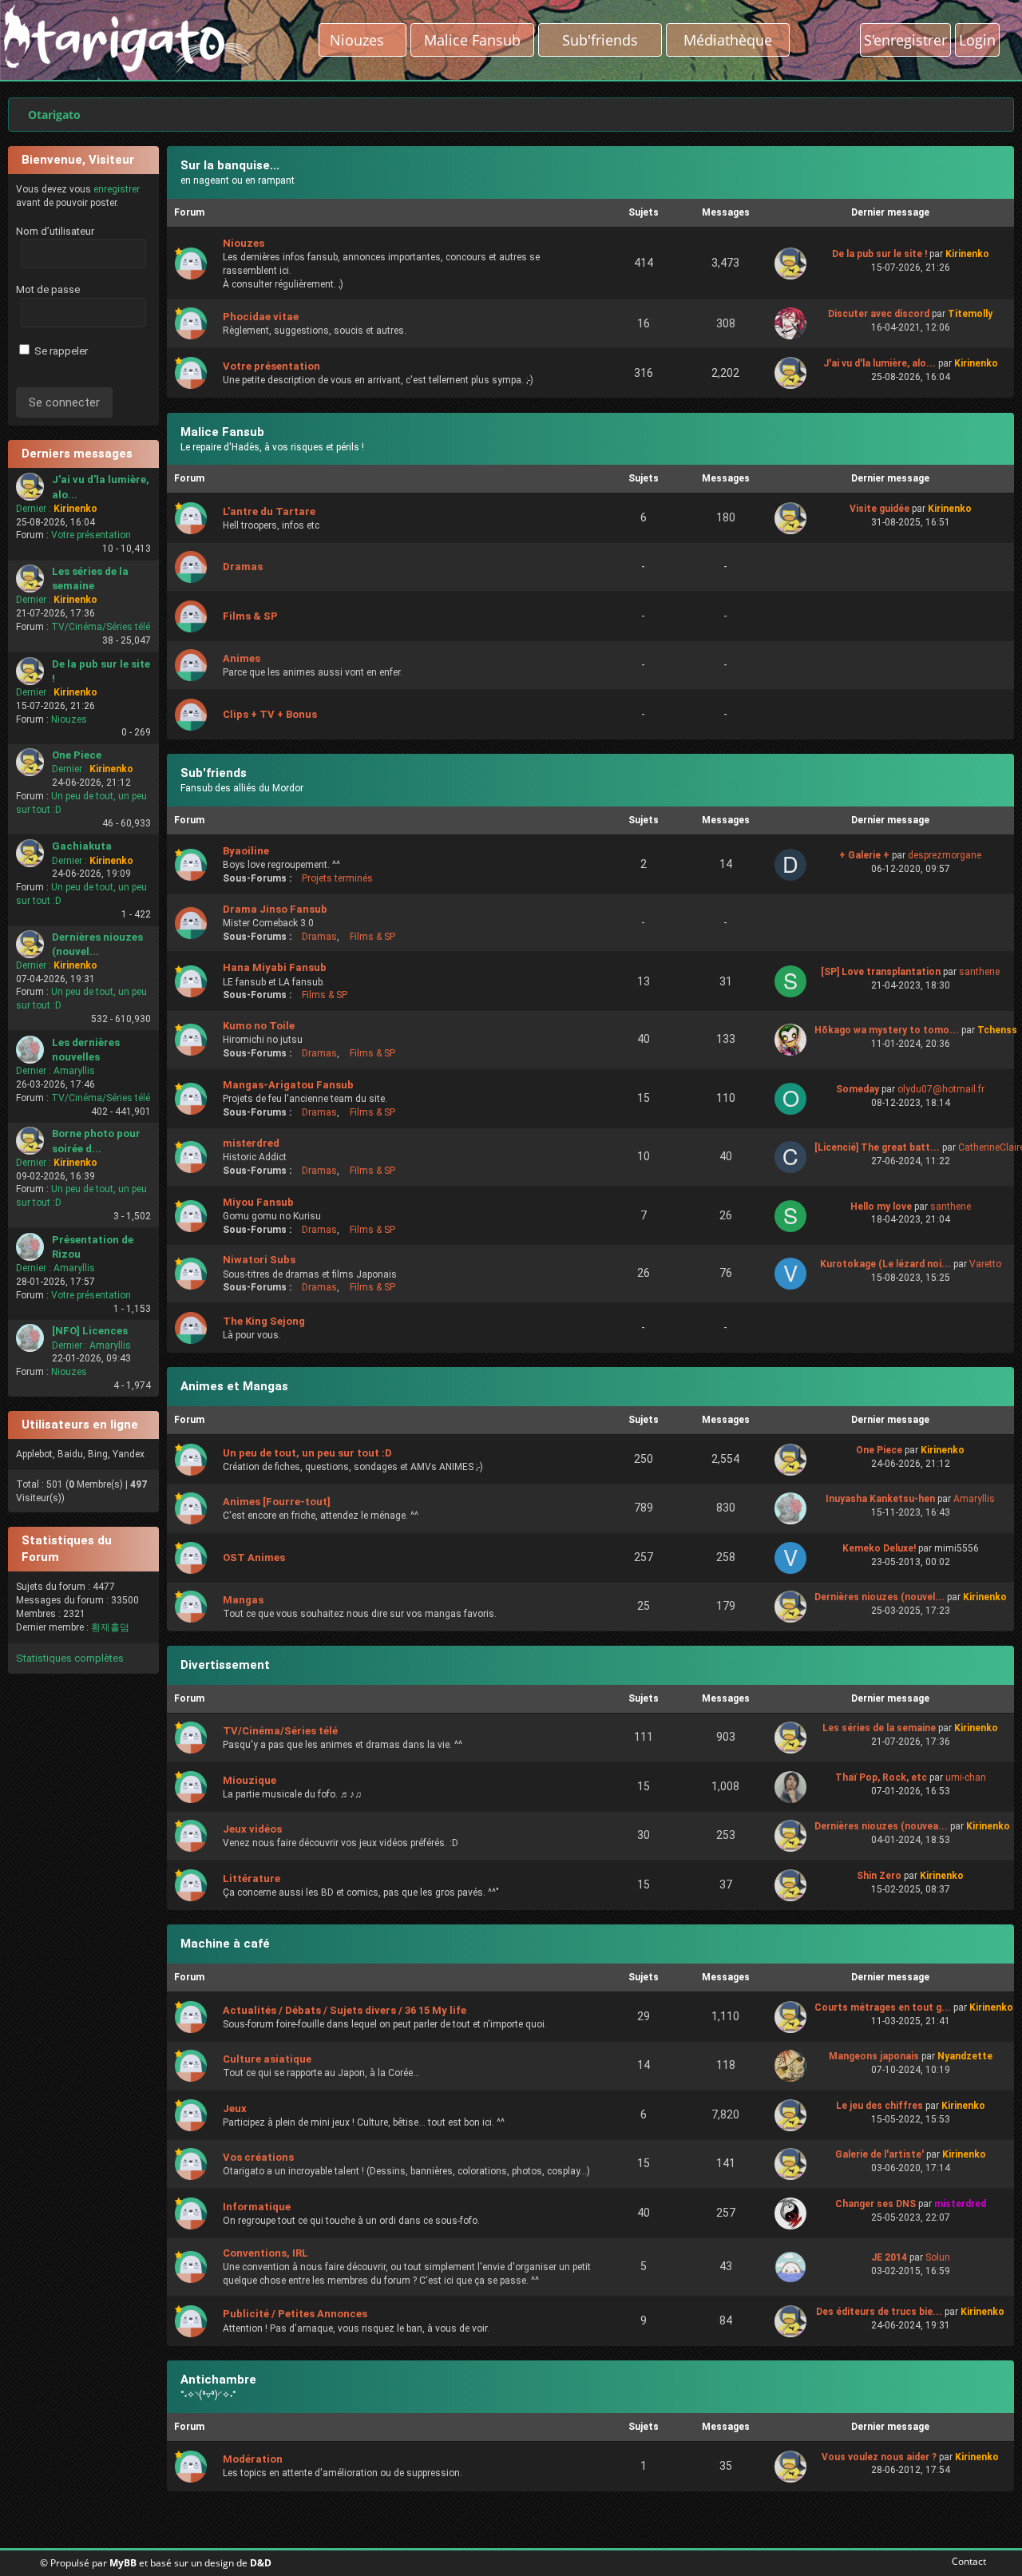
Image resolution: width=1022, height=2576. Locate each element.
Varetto (985, 1264)
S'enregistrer (905, 40)
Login (977, 40)
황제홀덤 (110, 1627)
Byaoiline (246, 851)
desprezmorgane (945, 855)
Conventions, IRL (265, 2253)
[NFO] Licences (90, 1331)
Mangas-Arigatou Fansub (288, 1085)
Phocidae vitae (261, 317)
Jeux (235, 2108)
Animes (242, 658)
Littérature (252, 1878)
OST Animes (254, 1557)
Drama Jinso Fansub (275, 909)
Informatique (257, 2207)
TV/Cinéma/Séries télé (101, 627)
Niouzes (363, 40)
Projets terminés (337, 878)
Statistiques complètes (70, 1658)
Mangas (243, 1600)
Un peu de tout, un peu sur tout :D (307, 1453)
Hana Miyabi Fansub (275, 967)
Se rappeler (60, 351)
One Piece (77, 755)
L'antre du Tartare (269, 511)
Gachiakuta (82, 846)
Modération (253, 2459)
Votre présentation (91, 535)
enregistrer (117, 189)
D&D (261, 2563)
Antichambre (218, 2380)
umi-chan (966, 1777)
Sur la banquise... (230, 165)
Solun (938, 2257)
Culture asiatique (267, 2059)
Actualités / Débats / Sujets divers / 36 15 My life (345, 2010)
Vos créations (258, 2157)
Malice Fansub (222, 432)
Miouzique (250, 1780)
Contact (966, 2561)
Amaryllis (74, 1071)
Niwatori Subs (259, 1260)
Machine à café (225, 1944)
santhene (979, 972)
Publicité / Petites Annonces (295, 2314)
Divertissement (225, 1665)
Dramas (243, 567)
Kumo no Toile (259, 1026)
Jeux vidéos (252, 1829)
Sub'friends (214, 773)
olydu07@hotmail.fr (941, 1089)
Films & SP (250, 616)
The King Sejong (264, 1321)
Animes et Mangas (234, 1386)
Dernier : (34, 509)
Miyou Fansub (258, 1202)
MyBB (123, 2563)
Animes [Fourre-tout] (277, 1502)
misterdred (251, 1143)
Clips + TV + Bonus (270, 714)
